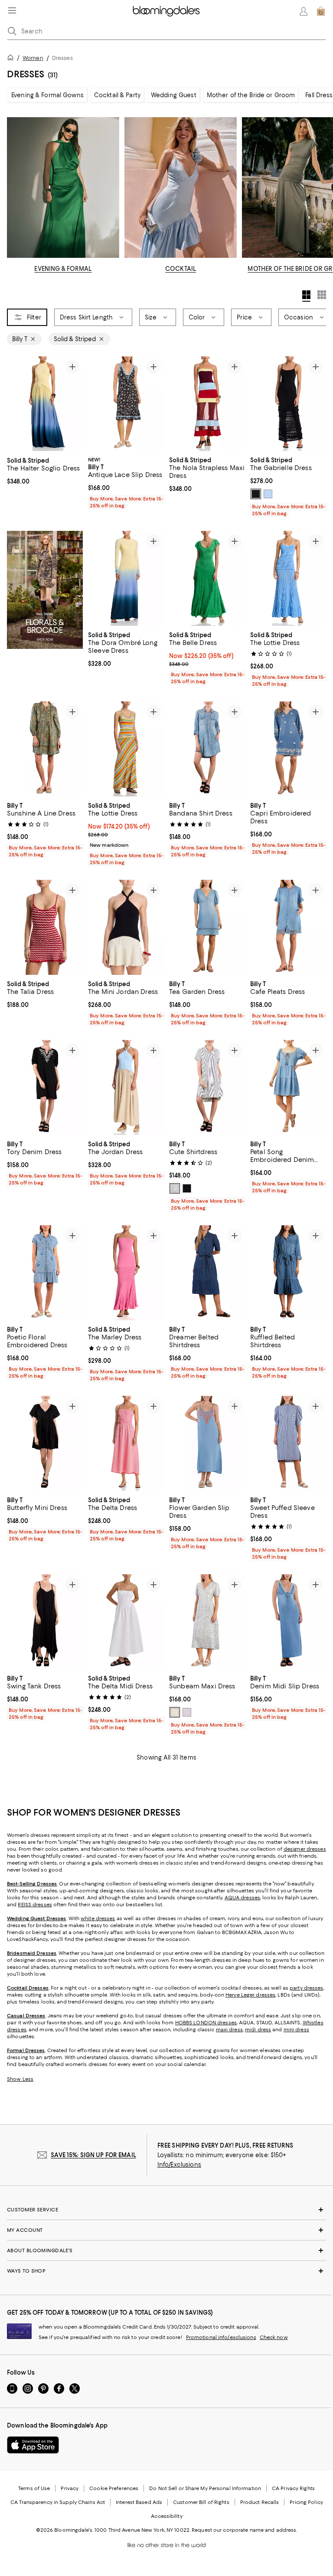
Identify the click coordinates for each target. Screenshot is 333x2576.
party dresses (306, 1988)
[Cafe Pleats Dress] (288, 928)
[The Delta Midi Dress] (126, 1622)
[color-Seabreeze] (268, 494)
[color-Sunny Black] (187, 1189)
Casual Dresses (26, 2016)
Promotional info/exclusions (221, 2338)
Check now (274, 2338)
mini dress (296, 2030)
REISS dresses (35, 1905)
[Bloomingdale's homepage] (12, 59)
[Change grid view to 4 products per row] (306, 296)
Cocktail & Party (117, 95)
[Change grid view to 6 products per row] (322, 295)
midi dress (258, 2030)
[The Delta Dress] (126, 1444)
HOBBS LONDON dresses (206, 2023)
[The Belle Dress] (207, 579)
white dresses (98, 1919)
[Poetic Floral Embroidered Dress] (45, 1273)
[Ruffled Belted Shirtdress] (288, 1273)
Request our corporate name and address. (244, 2530)
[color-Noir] (256, 494)
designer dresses (305, 1849)
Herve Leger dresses (250, 1995)
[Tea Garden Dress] (207, 928)
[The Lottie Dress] (288, 579)
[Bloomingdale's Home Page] (166, 11)
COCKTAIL (181, 269)
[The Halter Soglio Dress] (45, 404)
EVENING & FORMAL (63, 269)
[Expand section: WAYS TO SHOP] (166, 2271)
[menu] (12, 10)
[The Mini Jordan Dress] (126, 928)
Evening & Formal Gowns (47, 95)
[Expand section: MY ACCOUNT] (166, 2231)
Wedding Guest (174, 95)
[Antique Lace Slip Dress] (126, 404)
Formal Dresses (26, 2051)
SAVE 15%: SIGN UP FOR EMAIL (93, 2155)
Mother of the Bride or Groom (251, 95)
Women (33, 58)
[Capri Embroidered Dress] (288, 749)
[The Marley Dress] (126, 1273)
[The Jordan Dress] (126, 1088)
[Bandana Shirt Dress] (207, 749)
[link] (45, 470)
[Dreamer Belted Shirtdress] (207, 1273)
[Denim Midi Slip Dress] (288, 1622)
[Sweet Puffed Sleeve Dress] (288, 1444)
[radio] (256, 494)
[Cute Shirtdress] (207, 1088)
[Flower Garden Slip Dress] (207, 1444)
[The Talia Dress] (45, 928)
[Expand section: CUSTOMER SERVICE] (166, 2210)
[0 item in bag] (321, 11)
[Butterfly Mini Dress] (45, 1444)
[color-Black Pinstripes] (175, 1189)
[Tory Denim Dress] (45, 1088)
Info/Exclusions (179, 2165)
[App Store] (33, 2445)
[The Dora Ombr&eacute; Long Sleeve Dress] (126, 579)
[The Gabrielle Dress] (288, 404)
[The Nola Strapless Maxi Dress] (207, 404)
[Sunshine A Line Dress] (45, 749)
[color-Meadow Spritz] (187, 1713)
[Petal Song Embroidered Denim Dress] (288, 1088)
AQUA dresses (242, 1898)
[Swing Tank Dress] (45, 1622)
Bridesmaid (21, 1954)
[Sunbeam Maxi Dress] (207, 1622)
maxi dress (229, 2030)
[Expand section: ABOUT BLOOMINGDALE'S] (166, 2251)
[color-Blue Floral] (175, 1713)
